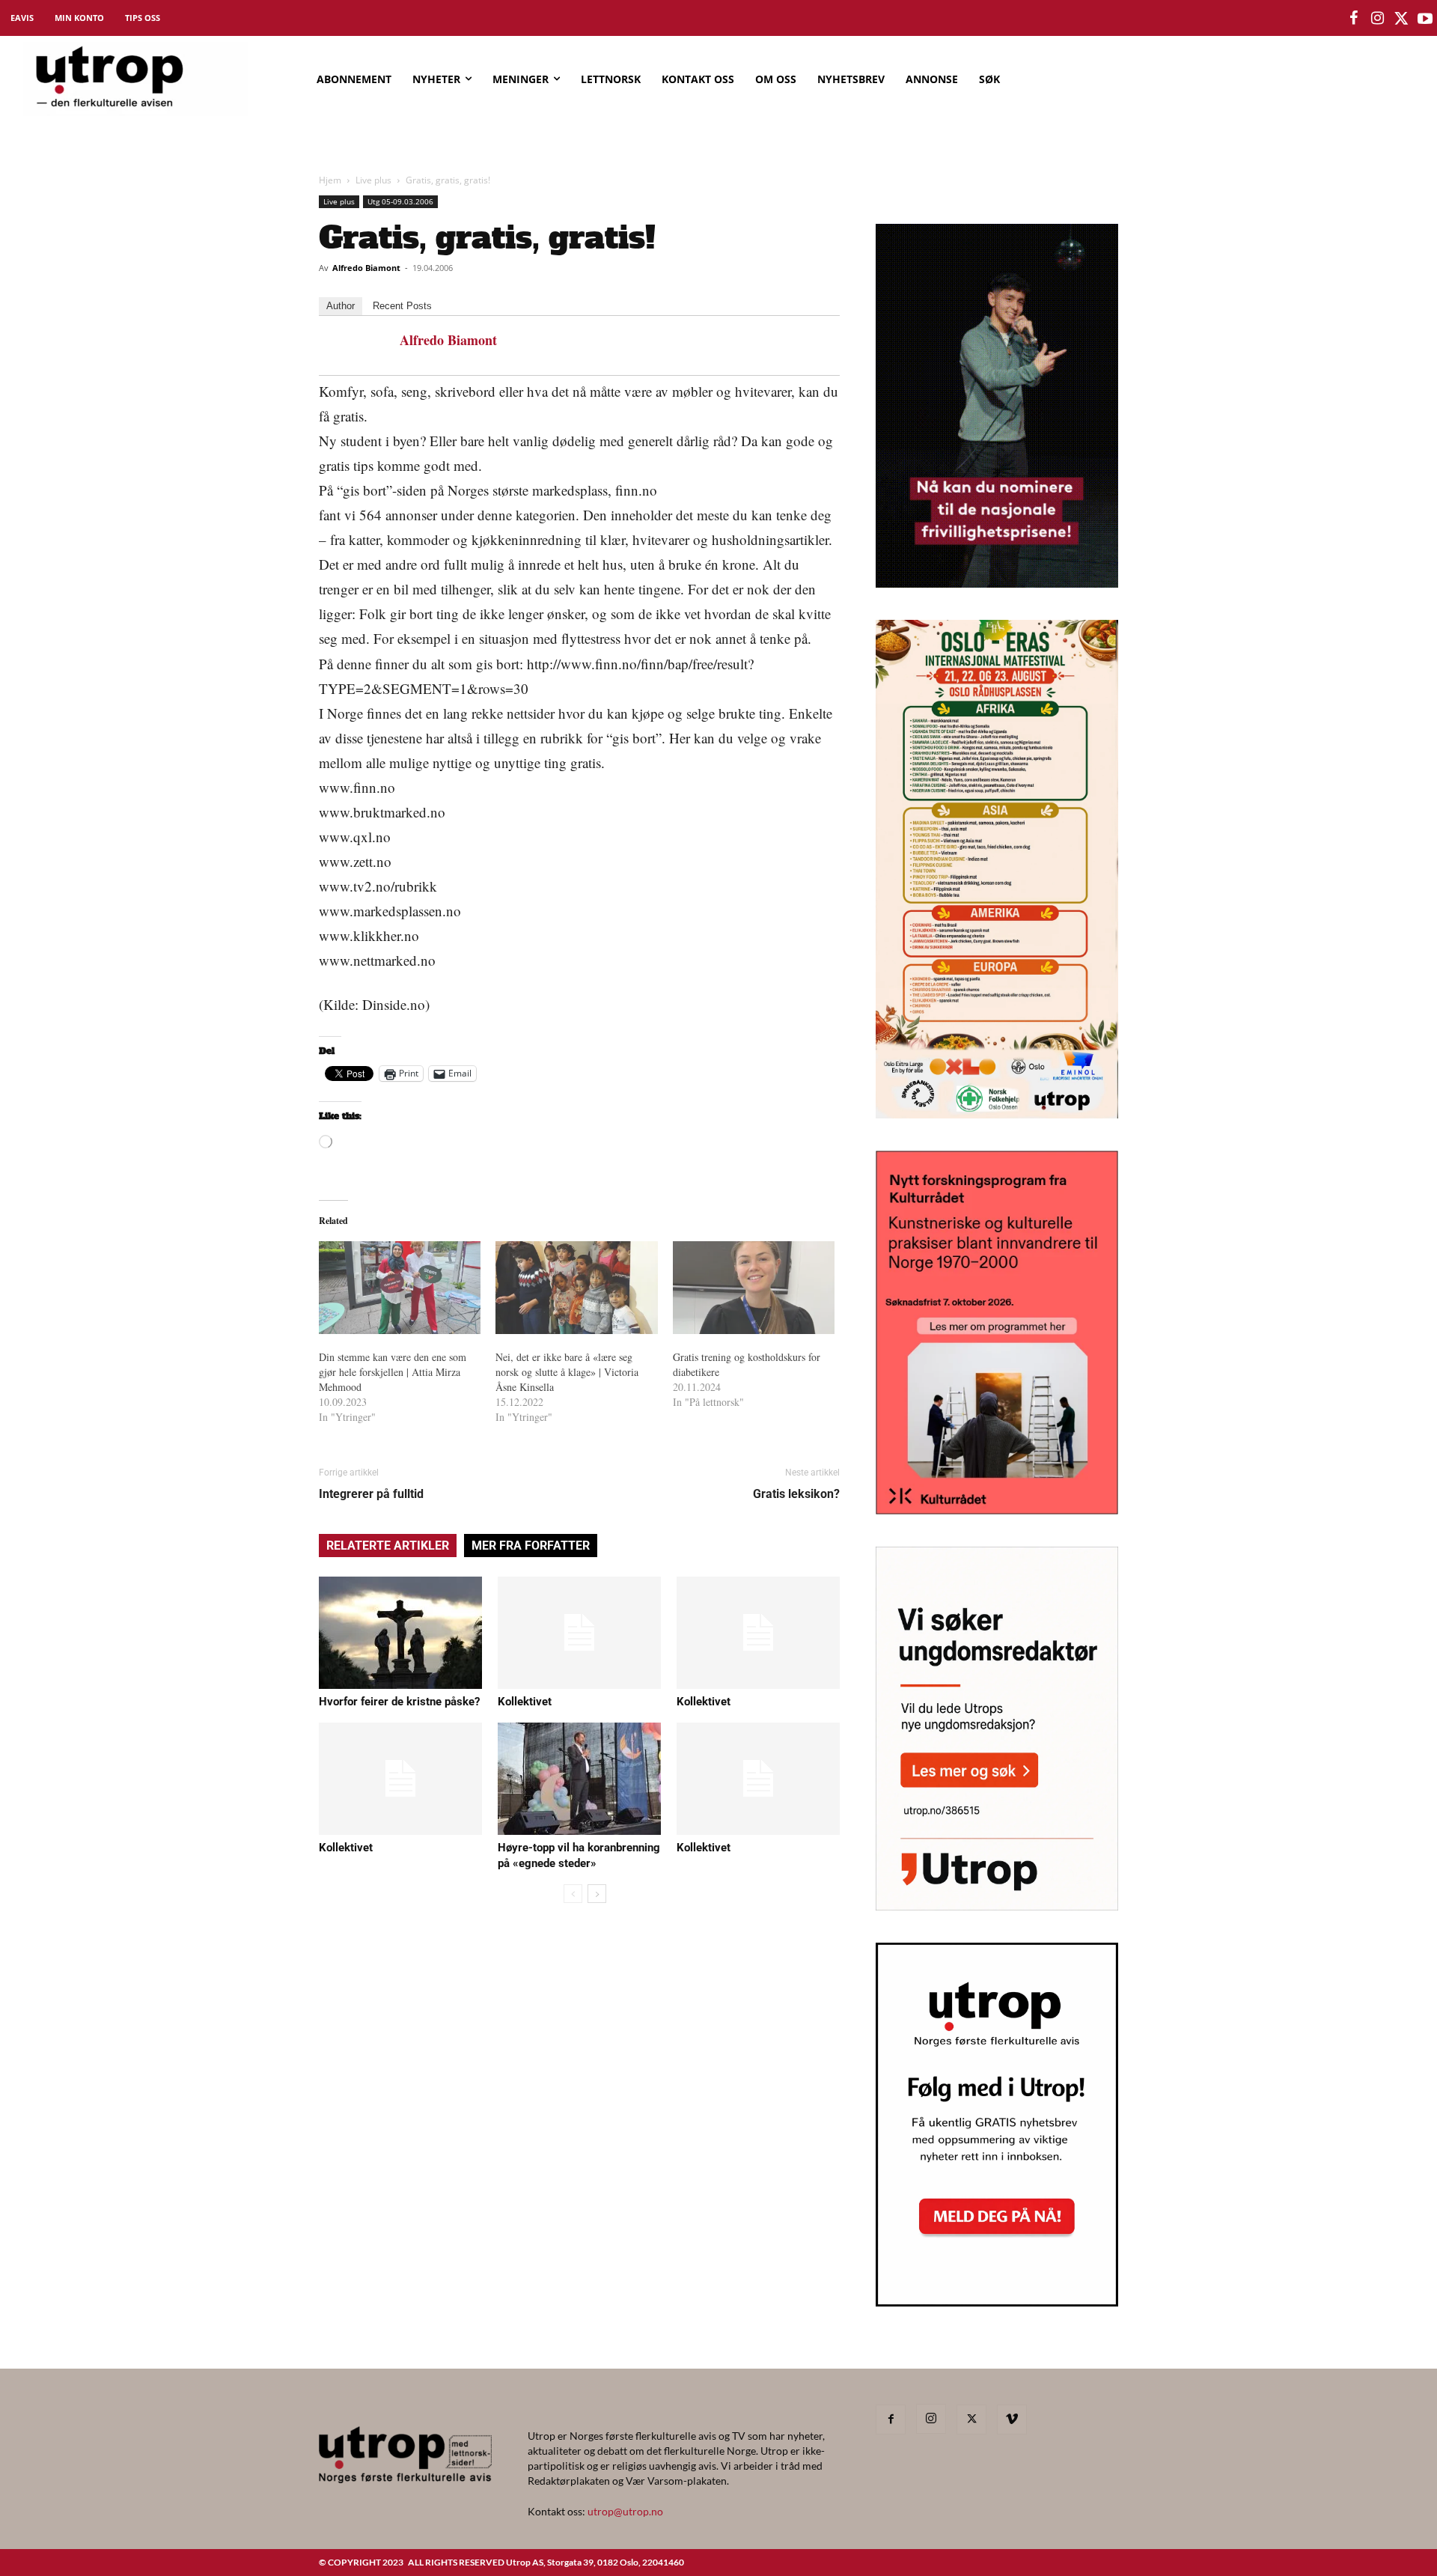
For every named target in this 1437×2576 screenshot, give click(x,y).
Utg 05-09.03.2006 (400, 201)
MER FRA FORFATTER (531, 1546)
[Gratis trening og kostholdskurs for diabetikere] (754, 1288)
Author (341, 306)
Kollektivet (525, 1702)
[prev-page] (573, 1894)
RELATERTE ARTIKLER (388, 1546)
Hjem (330, 180)
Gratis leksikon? (796, 1494)
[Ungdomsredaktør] (997, 1906)
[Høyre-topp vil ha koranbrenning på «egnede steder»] (579, 1779)
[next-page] (597, 1894)
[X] (971, 2420)
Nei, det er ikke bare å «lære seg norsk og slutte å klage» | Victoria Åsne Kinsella (567, 1372)
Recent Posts (402, 306)
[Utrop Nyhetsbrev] (997, 2302)
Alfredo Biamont (366, 268)
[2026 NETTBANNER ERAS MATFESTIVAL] (997, 1114)
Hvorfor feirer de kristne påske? (399, 1702)
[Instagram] (931, 2419)
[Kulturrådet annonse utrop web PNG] (997, 1510)
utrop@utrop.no (625, 2511)
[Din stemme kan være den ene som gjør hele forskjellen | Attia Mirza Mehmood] (400, 1288)
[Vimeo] (1012, 2420)
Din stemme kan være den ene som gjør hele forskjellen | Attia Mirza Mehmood (393, 1372)
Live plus (373, 180)
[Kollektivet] (579, 1633)
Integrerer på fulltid (371, 1494)
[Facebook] (891, 2420)
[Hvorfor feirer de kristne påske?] (400, 1633)
